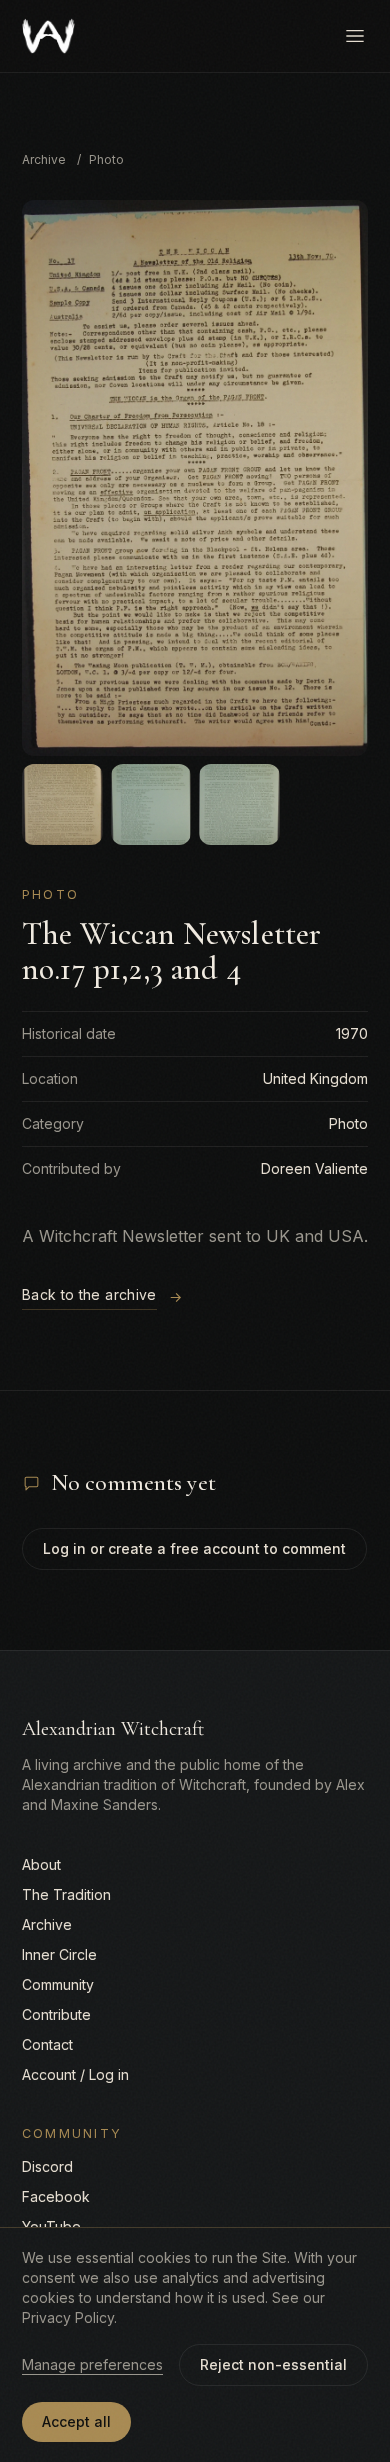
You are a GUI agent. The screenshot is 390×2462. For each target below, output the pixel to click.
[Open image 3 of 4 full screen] (151, 804)
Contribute (56, 2014)
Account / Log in (75, 2074)
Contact (47, 2044)
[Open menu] (355, 36)
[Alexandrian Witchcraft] (48, 36)
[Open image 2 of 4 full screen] (62, 804)
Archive (44, 159)
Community (58, 1984)
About (41, 1864)
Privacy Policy (68, 2317)
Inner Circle (59, 1954)
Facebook (56, 2196)
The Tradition (66, 1894)
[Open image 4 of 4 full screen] (239, 804)
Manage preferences (92, 2364)
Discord (47, 2166)
